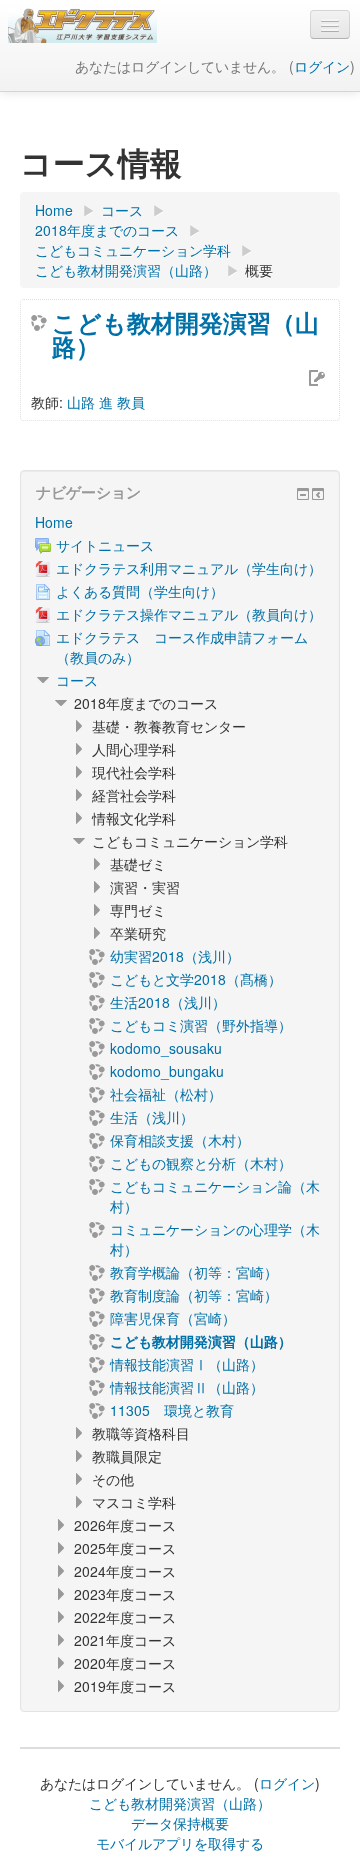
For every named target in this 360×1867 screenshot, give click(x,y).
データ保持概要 (180, 1823)
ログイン (322, 66)
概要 (259, 270)
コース (77, 680)
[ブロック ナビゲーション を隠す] (303, 494)
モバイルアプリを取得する (180, 1843)
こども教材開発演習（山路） (185, 334)
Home (54, 522)
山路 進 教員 (106, 402)
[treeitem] (180, 522)
